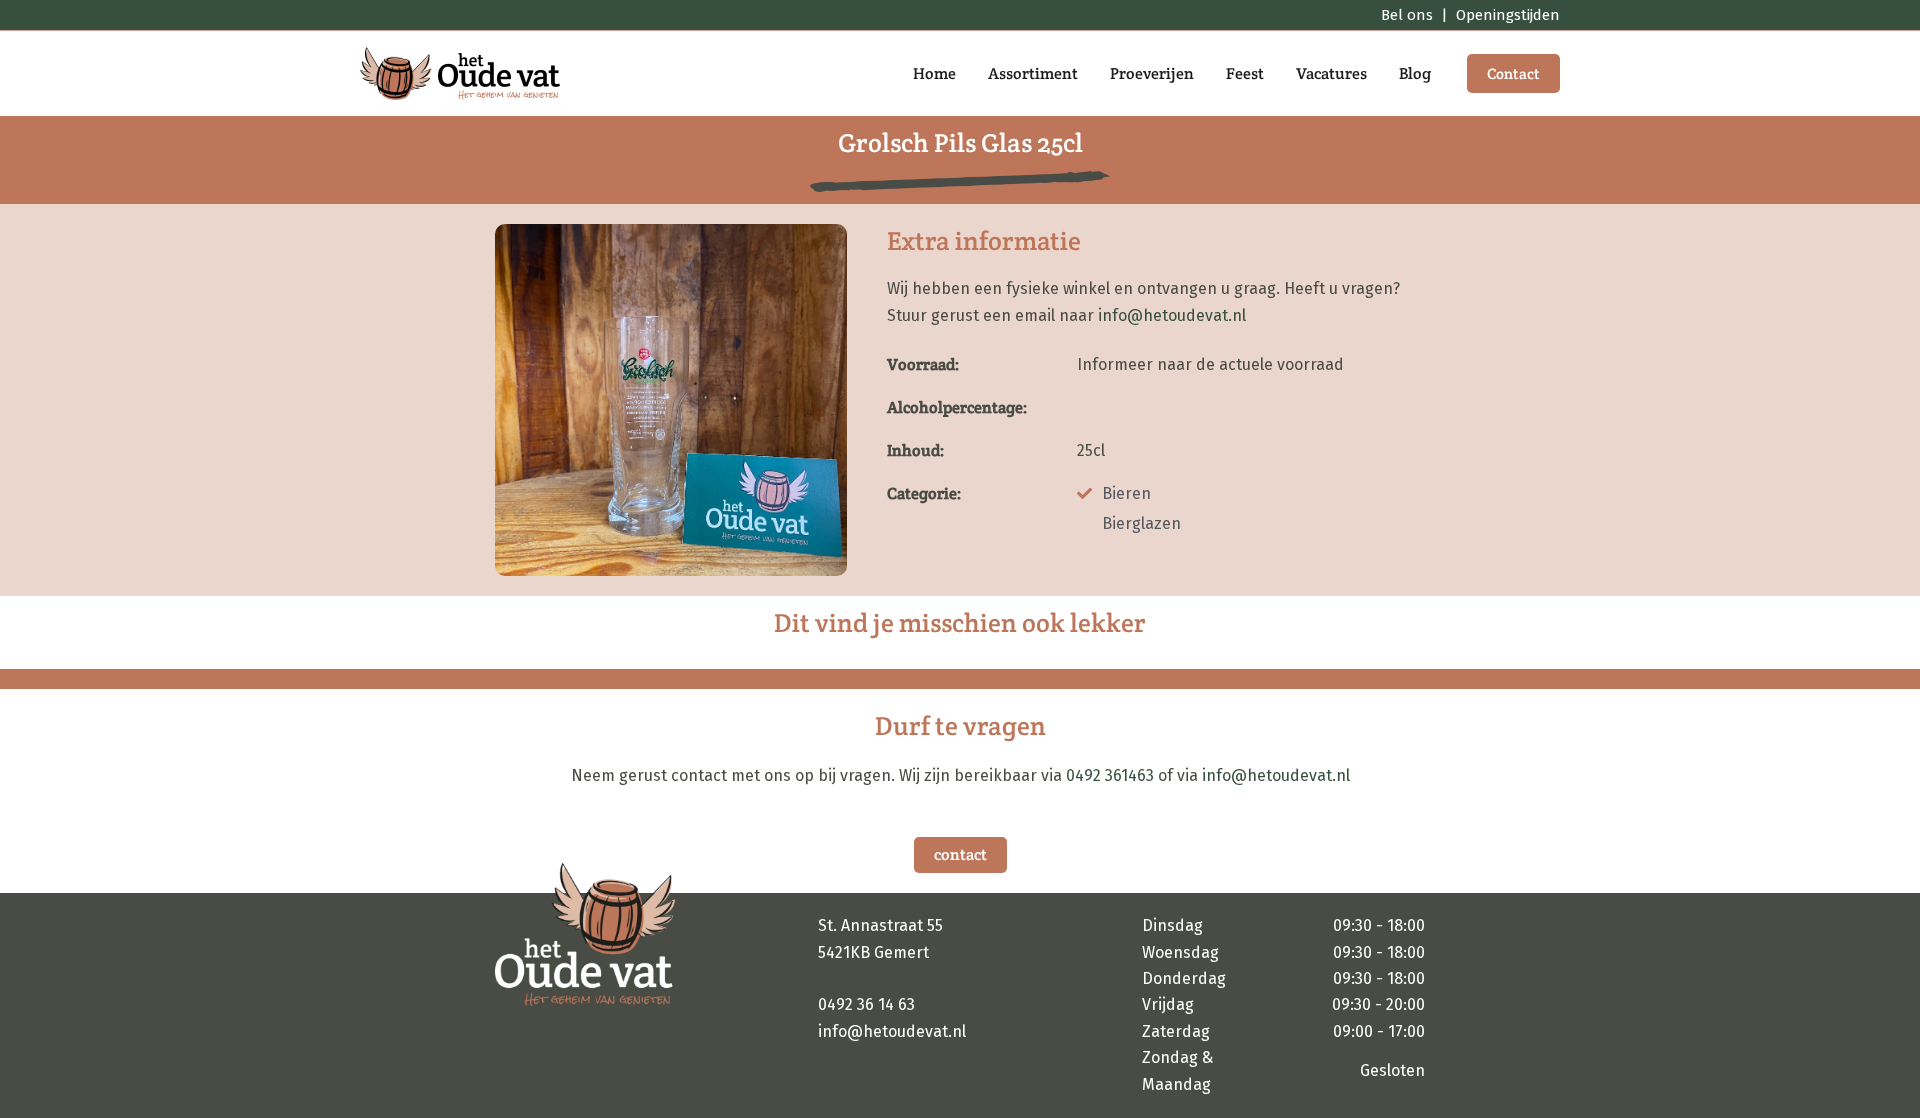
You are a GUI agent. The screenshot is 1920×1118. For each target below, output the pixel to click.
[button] (1513, 73)
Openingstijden (1508, 15)
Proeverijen (1152, 73)
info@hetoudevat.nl (1172, 315)
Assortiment (1033, 73)
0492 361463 (1110, 775)
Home (934, 73)
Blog (1415, 73)
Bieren (1126, 493)
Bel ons (1407, 15)
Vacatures (1331, 73)
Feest (1245, 73)
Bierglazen (1141, 523)
